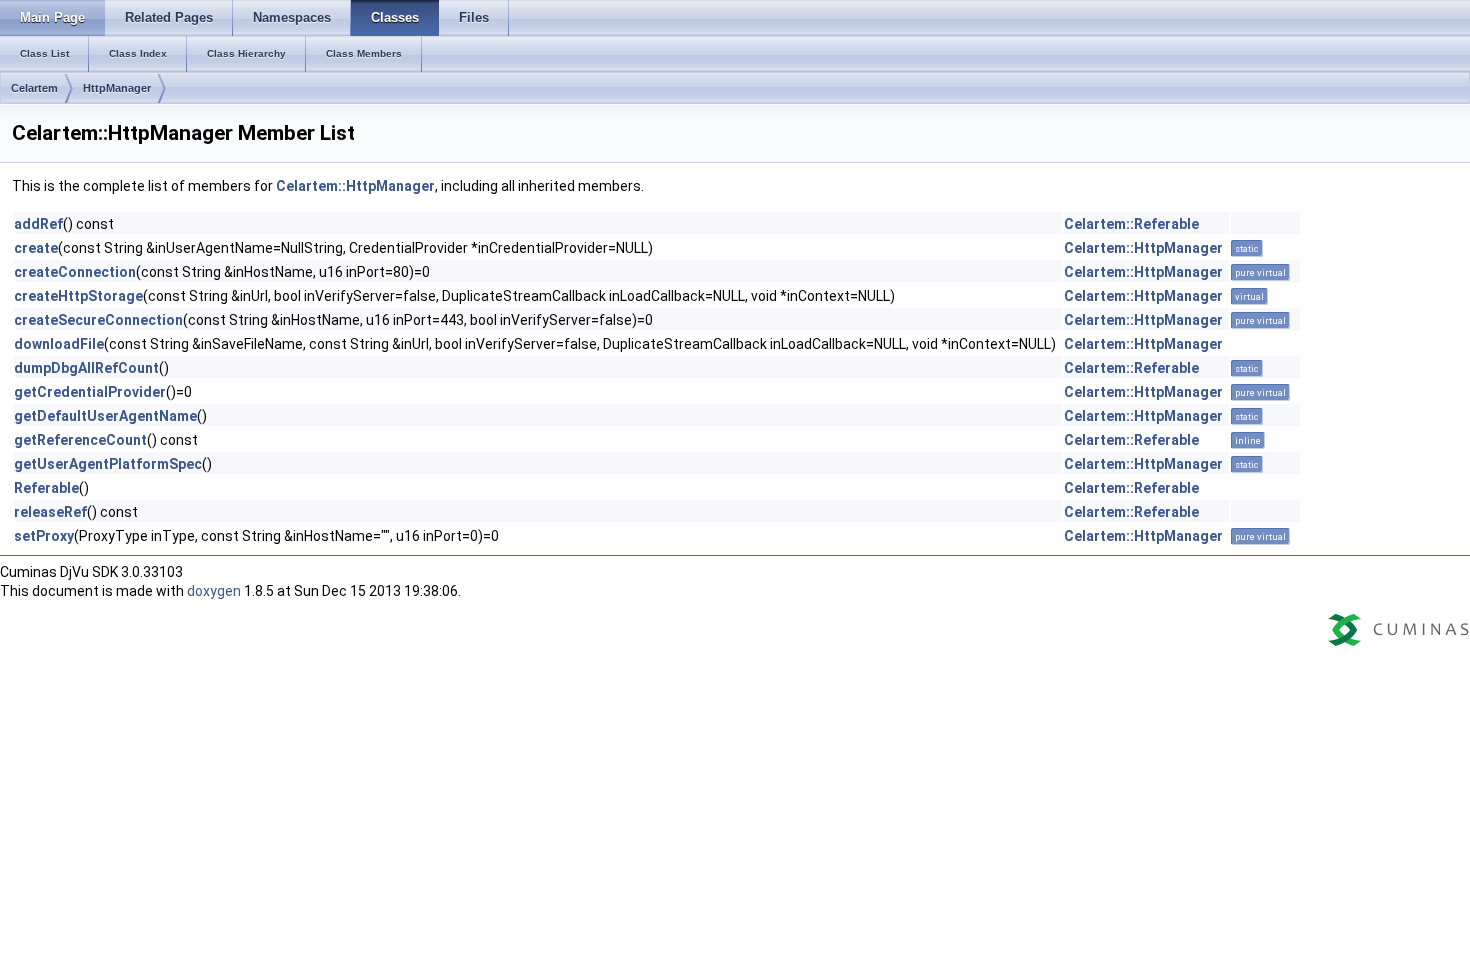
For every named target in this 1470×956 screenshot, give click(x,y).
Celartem (34, 88)
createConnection (75, 272)
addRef (38, 224)
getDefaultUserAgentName (105, 416)
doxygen (214, 591)
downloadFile (59, 344)
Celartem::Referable (1131, 224)
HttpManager (117, 88)
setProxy (44, 536)
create (36, 248)
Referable (46, 488)
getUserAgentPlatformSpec (108, 464)
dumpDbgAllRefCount (86, 368)
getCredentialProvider (90, 392)
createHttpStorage (78, 296)
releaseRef (50, 512)
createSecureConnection (98, 320)
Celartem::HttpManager (355, 186)
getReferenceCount (80, 440)
